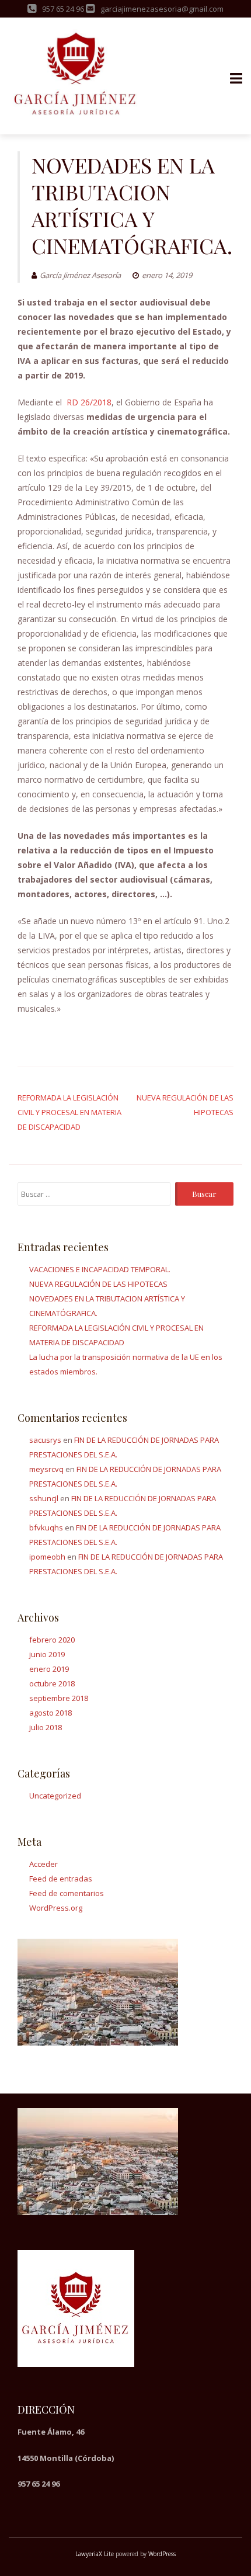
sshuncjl (44, 1498)
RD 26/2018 (88, 402)
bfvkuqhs (46, 1527)
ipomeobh (47, 1557)
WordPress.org (56, 1908)
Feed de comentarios (67, 1893)
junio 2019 (47, 1654)
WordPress (162, 2554)
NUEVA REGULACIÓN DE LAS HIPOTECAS (98, 1284)
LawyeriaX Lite (95, 2554)
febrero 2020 (52, 1640)
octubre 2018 (52, 1683)
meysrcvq (46, 1469)
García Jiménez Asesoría (80, 275)
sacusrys (45, 1440)
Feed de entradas (61, 1879)
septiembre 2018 (59, 1698)
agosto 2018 (50, 1713)
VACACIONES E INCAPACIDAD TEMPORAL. (100, 1269)
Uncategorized (55, 1796)
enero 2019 (49, 1669)
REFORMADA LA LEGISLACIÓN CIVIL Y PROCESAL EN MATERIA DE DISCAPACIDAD (69, 1112)
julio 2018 (46, 1727)
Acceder (43, 1864)
